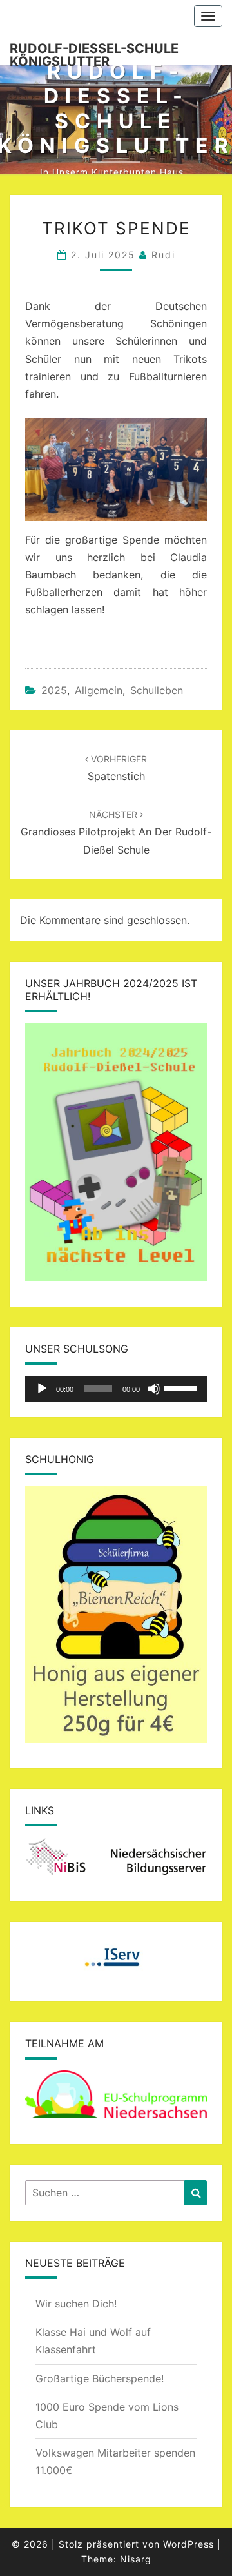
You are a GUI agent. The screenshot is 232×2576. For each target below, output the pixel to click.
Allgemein (99, 690)
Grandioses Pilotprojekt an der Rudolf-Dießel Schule (116, 832)
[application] (116, 1389)
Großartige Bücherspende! (100, 2378)
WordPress (188, 2544)
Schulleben (157, 690)
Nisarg (136, 2559)
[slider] (182, 1387)
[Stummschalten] (154, 1389)
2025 (54, 690)
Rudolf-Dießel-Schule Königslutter (94, 53)
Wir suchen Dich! (76, 2304)
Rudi (163, 255)
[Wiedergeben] (42, 1389)
